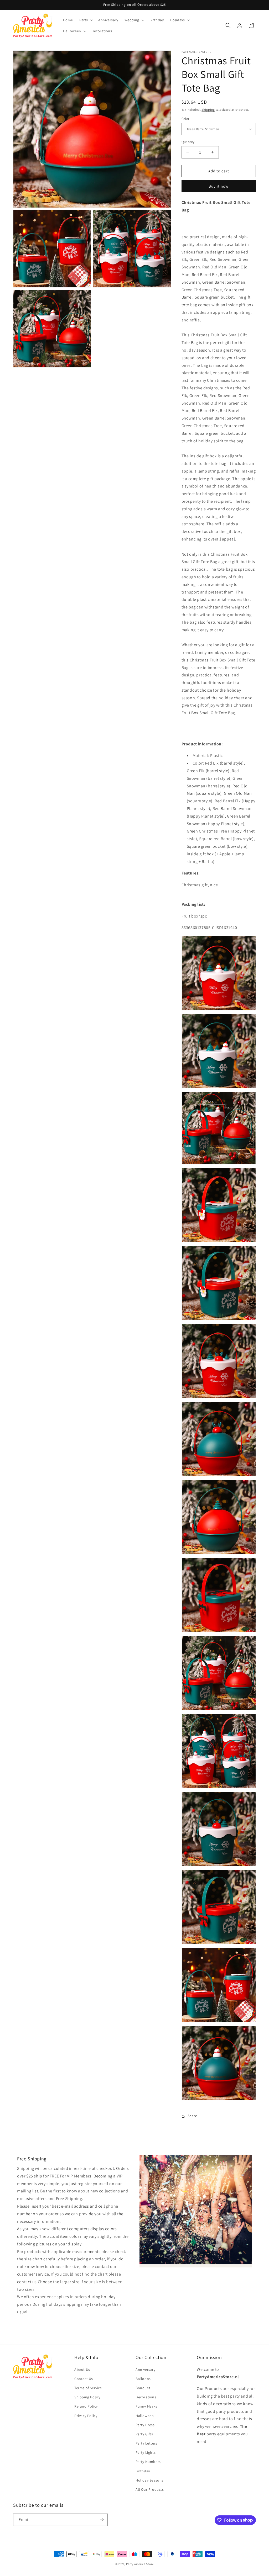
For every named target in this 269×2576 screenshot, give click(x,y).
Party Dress (145, 2425)
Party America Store (140, 2564)
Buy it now (219, 186)
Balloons (143, 2379)
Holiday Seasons (149, 2480)
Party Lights (146, 2452)
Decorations (146, 2397)
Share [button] (192, 2116)
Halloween (145, 2416)
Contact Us (84, 2379)
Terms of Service (88, 2388)
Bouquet (143, 2388)
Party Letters (146, 2443)
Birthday (143, 2471)
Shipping (208, 110)
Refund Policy (86, 2406)
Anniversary (146, 2370)
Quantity (188, 142)
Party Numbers (148, 2462)
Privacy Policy (86, 2416)
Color (185, 119)
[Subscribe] (102, 2520)
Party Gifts (144, 2434)
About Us (82, 2370)
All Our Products (150, 2489)
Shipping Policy (87, 2397)
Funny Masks (146, 2406)
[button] (86, 20)
